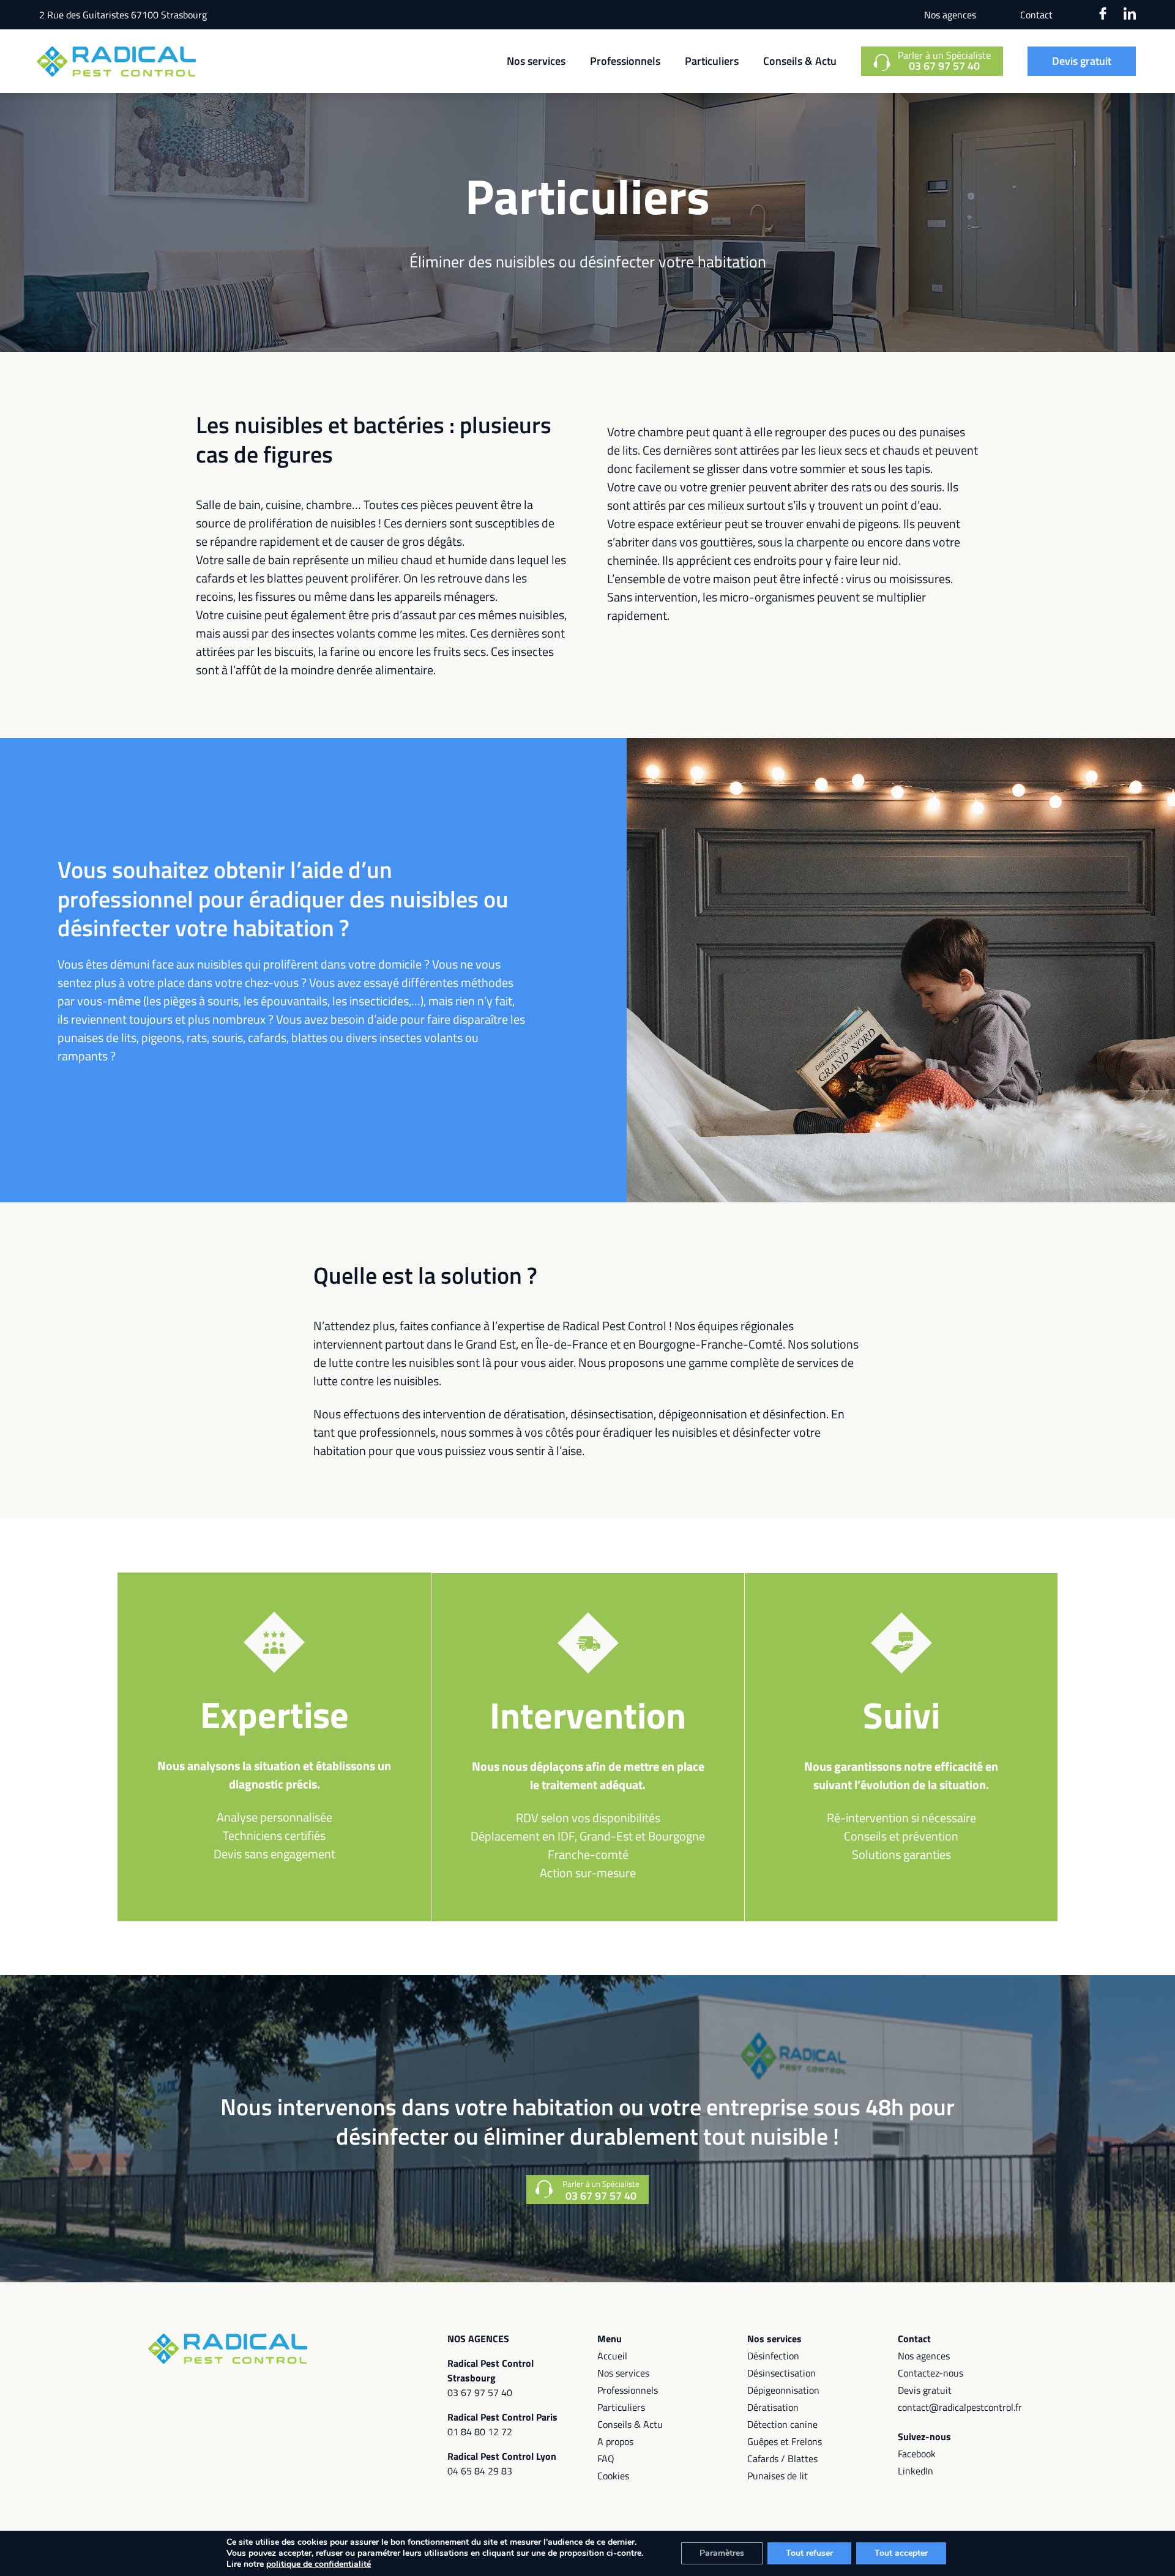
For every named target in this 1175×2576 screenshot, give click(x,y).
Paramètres (722, 2553)
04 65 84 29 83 (480, 2471)
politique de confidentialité (319, 2564)
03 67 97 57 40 (480, 2392)
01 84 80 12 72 (480, 2432)
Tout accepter (901, 2553)
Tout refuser (809, 2553)
